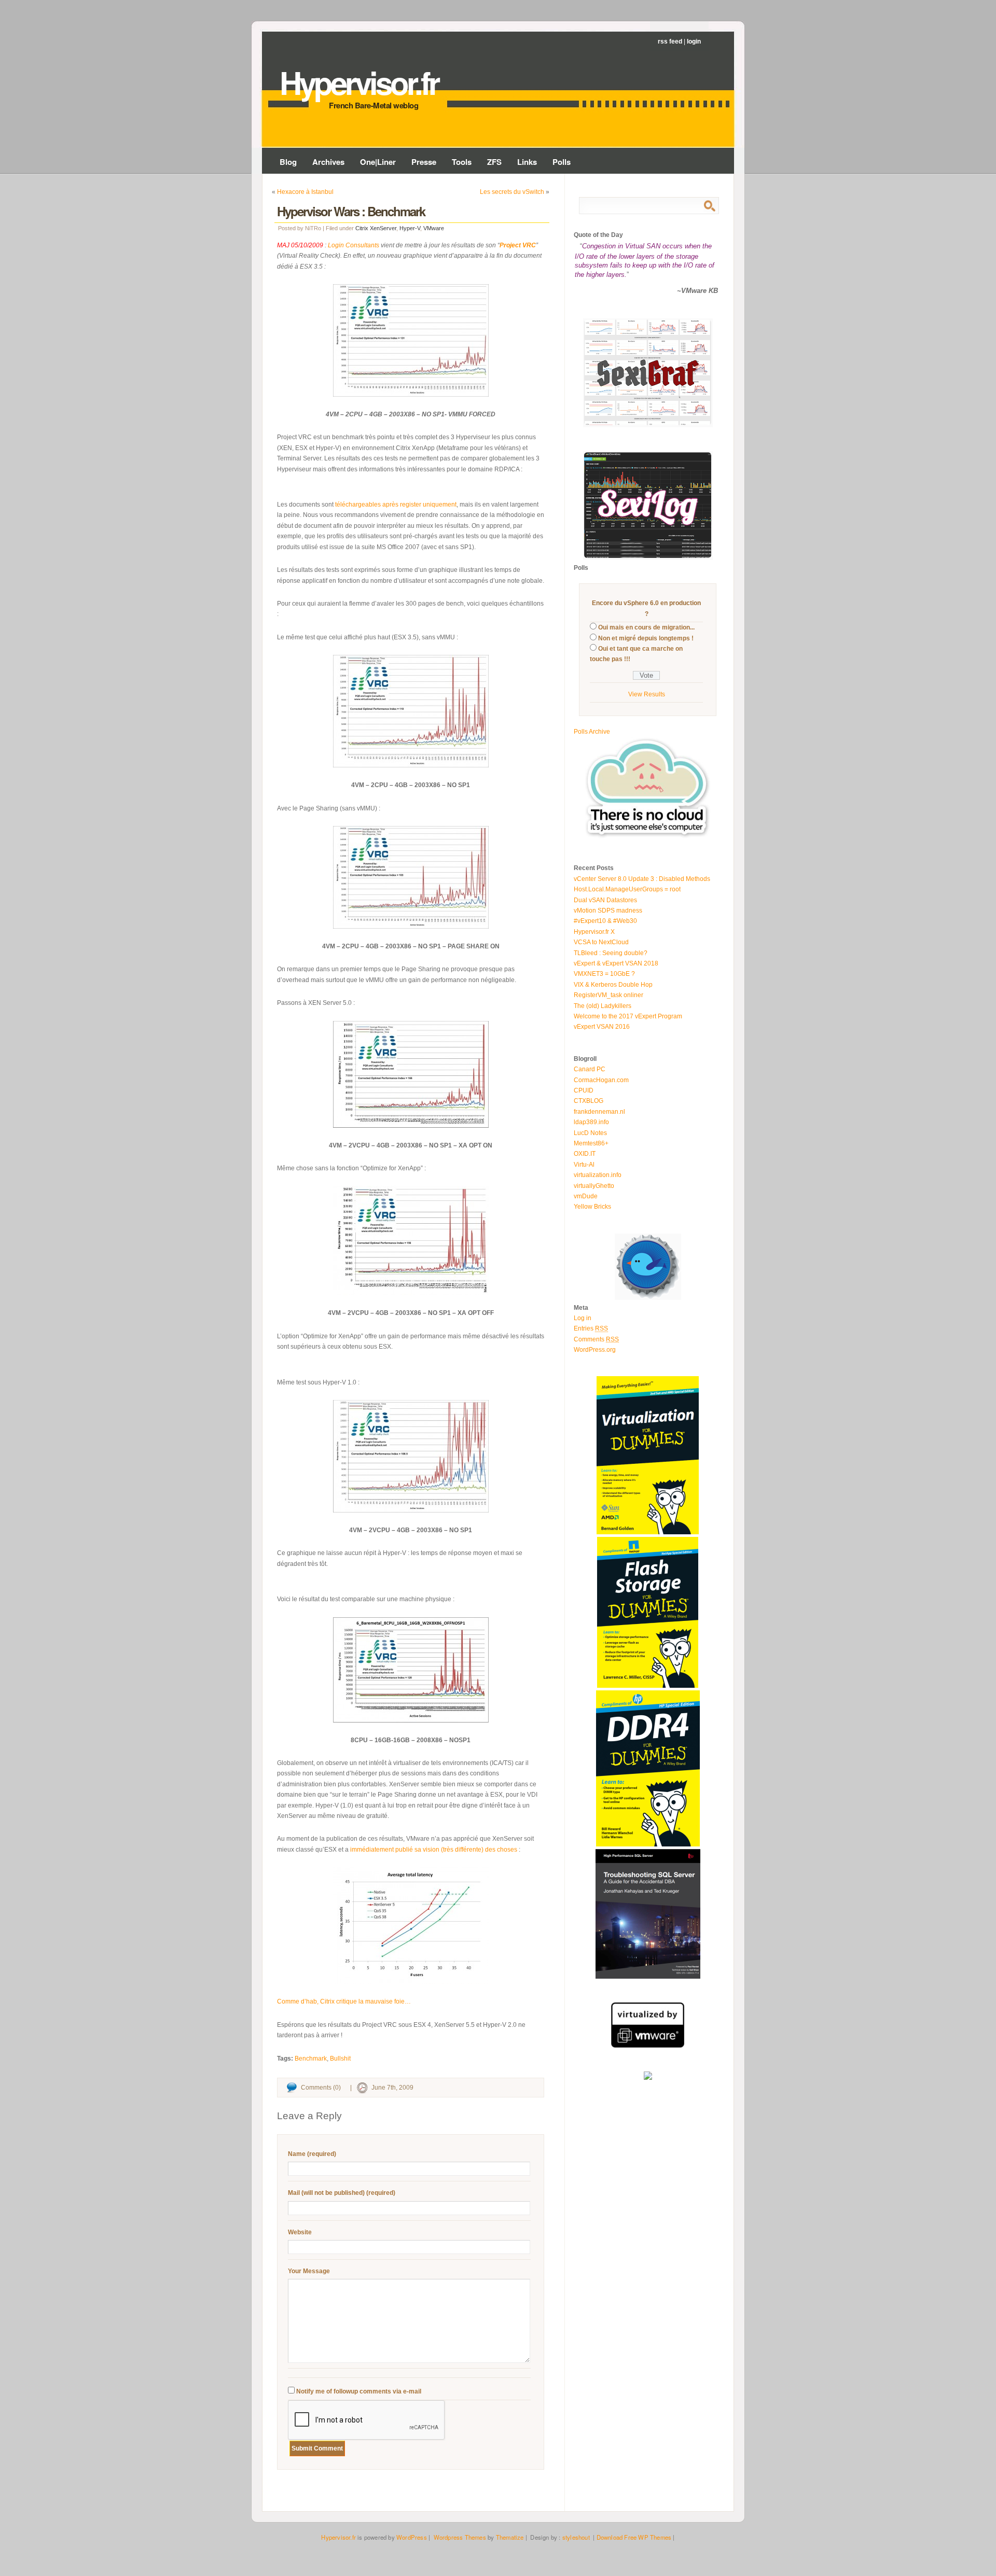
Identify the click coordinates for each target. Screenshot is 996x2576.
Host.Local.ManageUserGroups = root (627, 889)
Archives (328, 162)
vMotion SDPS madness (608, 911)
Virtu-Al (584, 1165)
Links (527, 162)
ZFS (494, 162)
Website (300, 2232)
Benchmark (311, 2059)
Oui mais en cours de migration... (646, 627)
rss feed (670, 41)
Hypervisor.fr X (594, 932)
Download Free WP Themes (634, 2537)
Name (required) (312, 2154)
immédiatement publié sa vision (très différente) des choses (434, 1850)
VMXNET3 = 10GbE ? (604, 974)
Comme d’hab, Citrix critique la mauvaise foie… (344, 2001)
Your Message (309, 2271)
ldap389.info (591, 1122)
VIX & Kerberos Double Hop (613, 985)
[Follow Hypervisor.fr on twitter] (648, 1298)
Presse (424, 162)
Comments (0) (321, 2088)
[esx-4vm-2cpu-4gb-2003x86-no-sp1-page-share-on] (411, 877)
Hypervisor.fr (359, 82)
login (694, 41)
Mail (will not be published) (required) (342, 2193)
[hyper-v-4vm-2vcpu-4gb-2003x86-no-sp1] (411, 1456)
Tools (462, 162)
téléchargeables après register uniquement (396, 505)
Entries (591, 1328)
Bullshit (340, 2059)
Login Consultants (354, 245)
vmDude (586, 1196)
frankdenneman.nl (599, 1112)
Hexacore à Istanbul (305, 192)
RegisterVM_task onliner (608, 995)
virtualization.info (598, 1175)
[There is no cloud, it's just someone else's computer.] (648, 837)
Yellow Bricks (592, 1207)
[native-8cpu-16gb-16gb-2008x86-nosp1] (411, 1670)
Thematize (510, 2537)
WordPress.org (595, 1350)
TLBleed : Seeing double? (611, 953)
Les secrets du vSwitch (512, 192)
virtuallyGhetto (594, 1186)
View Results (647, 694)
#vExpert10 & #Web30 (605, 921)
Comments (596, 1339)
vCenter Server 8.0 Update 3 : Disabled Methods (642, 879)
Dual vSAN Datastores (605, 900)
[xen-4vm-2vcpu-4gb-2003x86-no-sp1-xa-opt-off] (411, 1241)
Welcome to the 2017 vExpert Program (628, 1016)
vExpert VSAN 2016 (602, 1027)
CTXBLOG (589, 1101)
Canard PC (590, 1069)
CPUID (584, 1090)
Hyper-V (410, 228)
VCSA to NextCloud (601, 942)
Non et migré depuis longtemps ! (646, 638)
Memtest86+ (591, 1143)
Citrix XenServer (376, 228)
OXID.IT (585, 1154)
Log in (583, 1318)
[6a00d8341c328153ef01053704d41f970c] (411, 1926)
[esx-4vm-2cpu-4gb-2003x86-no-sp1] (411, 711)
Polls (562, 162)
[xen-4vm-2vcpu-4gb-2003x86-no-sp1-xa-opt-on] (411, 1074)
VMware (434, 228)
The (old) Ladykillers (603, 1006)
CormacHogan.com (601, 1080)
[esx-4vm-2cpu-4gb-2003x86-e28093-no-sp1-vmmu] (411, 340)
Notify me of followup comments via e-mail (359, 2391)
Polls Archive (592, 732)
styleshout (576, 2537)
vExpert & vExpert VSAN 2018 (616, 963)
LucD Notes (590, 1133)
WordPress (412, 2537)
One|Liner (378, 162)
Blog (288, 162)
